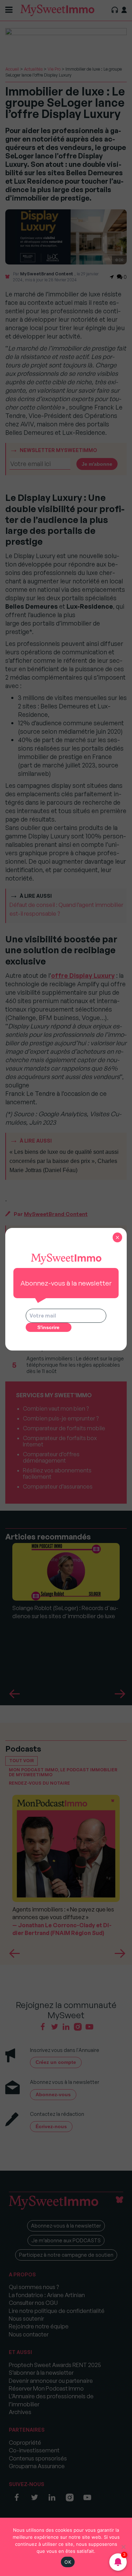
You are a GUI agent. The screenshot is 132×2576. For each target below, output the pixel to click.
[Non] (123, 2547)
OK (68, 2562)
